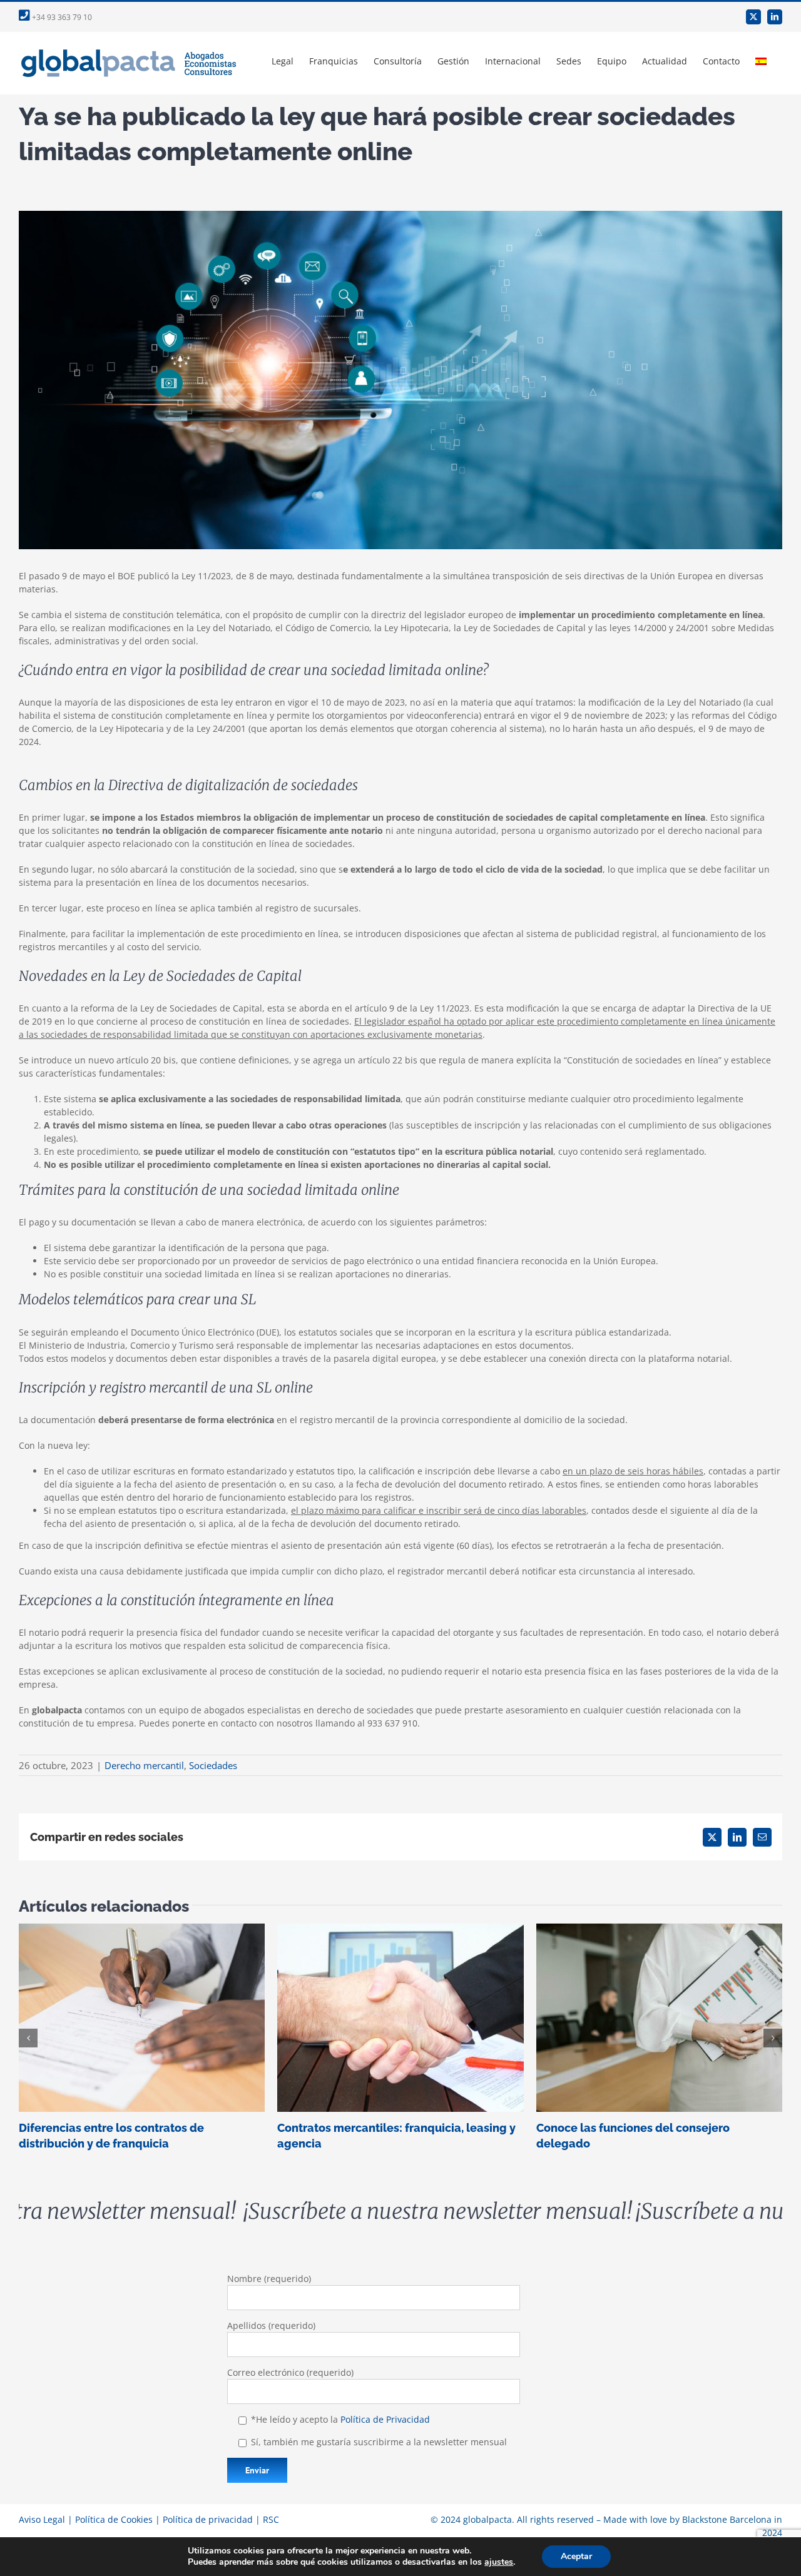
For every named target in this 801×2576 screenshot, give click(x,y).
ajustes (499, 2562)
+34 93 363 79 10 (61, 17)
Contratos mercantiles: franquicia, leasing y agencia (400, 2018)
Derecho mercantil (144, 1765)
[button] (28, 2038)
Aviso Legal (42, 2519)
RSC (271, 2519)
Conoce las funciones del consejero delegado (659, 2018)
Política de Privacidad (385, 2419)
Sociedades (213, 1765)
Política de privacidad (208, 2519)
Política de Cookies (114, 2519)
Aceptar (576, 2556)
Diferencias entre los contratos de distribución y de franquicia (142, 2018)
